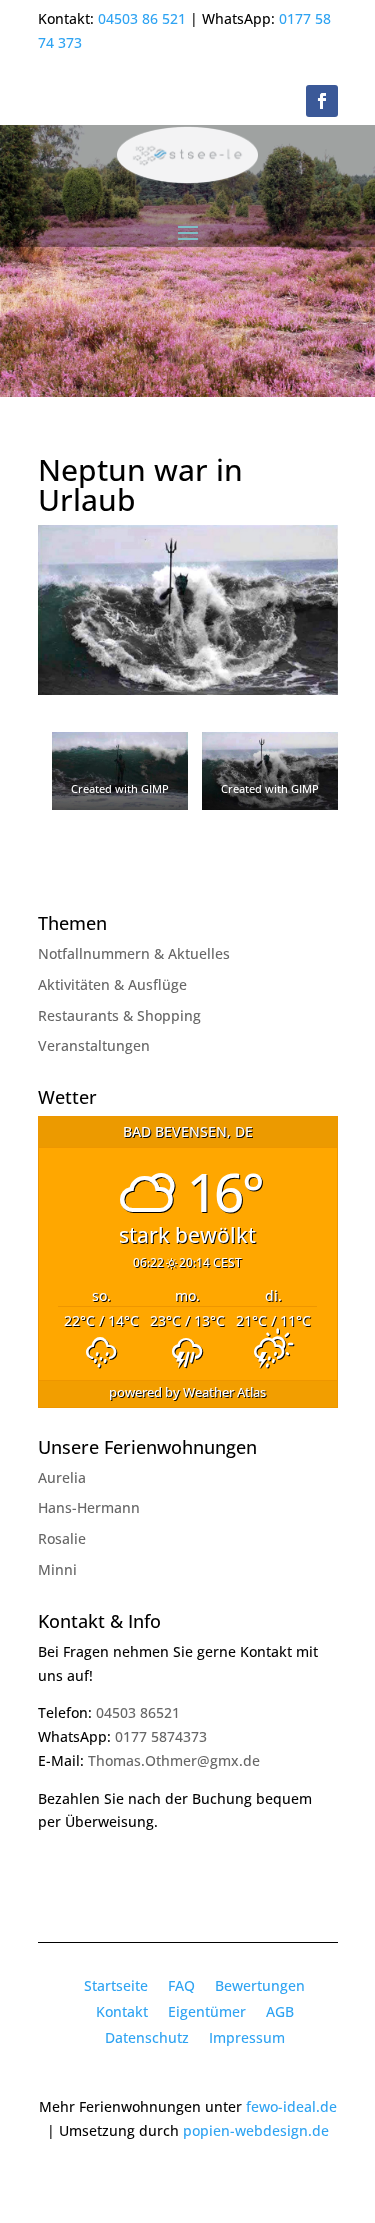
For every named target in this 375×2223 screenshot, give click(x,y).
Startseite (116, 1985)
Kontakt (122, 2011)
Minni (57, 1569)
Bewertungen (260, 1985)
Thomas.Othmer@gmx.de (174, 1760)
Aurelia (62, 1477)
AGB (280, 2011)
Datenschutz (147, 2037)
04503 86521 (138, 1712)
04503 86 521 (142, 18)
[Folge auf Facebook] (322, 101)
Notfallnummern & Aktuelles (134, 953)
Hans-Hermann (89, 1507)
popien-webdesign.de (256, 2130)
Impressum (247, 2037)
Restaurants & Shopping (119, 1015)
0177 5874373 (161, 1736)
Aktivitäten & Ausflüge (112, 984)
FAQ (181, 1985)
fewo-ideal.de (291, 2106)
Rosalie (62, 1538)
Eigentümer (207, 2011)
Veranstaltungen (94, 1045)
